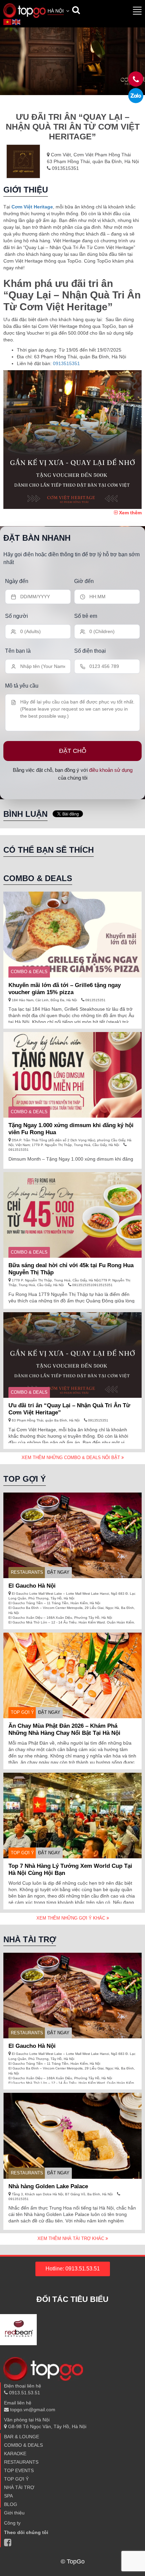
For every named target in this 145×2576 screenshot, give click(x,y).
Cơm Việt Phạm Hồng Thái (102, 155)
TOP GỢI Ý (22, 1712)
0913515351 (65, 168)
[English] (17, 22)
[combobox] (59, 12)
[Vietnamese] (8, 22)
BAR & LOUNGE (22, 2437)
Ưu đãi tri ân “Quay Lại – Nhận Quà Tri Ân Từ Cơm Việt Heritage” (69, 1409)
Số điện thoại (90, 651)
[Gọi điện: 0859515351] (136, 96)
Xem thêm (130, 513)
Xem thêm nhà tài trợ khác (71, 2238)
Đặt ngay (58, 1572)
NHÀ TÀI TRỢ (19, 2487)
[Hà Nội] (24, 10)
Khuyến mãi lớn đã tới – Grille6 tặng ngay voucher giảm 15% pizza (65, 989)
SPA (8, 2496)
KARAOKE (15, 2454)
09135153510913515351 (92, 1285)
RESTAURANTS (27, 1572)
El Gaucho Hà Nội (32, 1586)
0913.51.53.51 (24, 2393)
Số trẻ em (86, 616)
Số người (17, 616)
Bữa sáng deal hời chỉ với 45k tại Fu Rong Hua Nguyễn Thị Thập (71, 1269)
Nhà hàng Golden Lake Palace (48, 2186)
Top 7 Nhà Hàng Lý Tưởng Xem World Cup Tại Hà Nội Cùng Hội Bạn (70, 1869)
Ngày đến (17, 581)
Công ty (12, 2523)
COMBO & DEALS (29, 972)
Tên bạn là (18, 651)
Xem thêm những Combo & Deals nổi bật (71, 1458)
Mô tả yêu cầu (22, 686)
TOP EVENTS (19, 2470)
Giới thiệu (14, 2513)
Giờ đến (84, 581)
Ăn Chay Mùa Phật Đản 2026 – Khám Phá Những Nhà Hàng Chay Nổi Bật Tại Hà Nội (64, 1729)
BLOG (11, 2504)
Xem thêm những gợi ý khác (71, 1918)
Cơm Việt (61, 155)
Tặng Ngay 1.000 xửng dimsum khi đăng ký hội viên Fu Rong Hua (71, 1129)
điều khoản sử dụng (111, 770)
